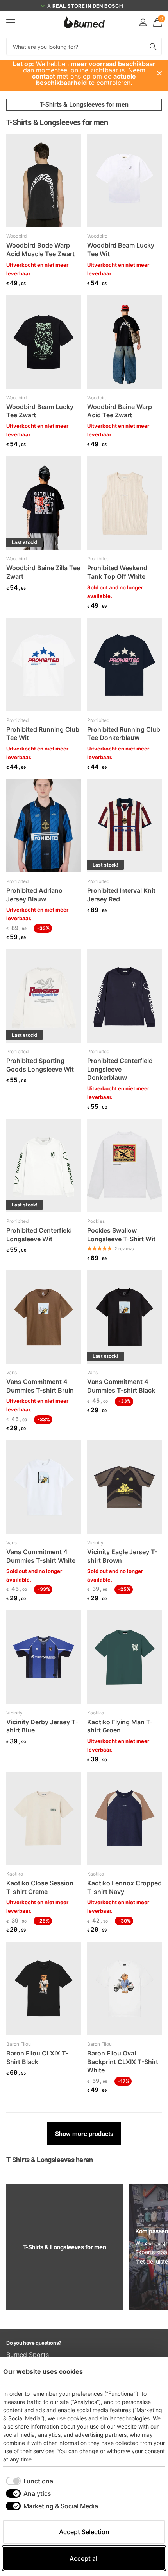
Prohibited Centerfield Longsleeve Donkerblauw (120, 1069)
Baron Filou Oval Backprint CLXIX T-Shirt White (123, 2062)
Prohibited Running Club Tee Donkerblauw (124, 734)
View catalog (11, 22)
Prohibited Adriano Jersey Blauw (34, 895)
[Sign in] (143, 22)
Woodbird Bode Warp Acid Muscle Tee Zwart (40, 250)
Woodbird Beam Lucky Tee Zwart (40, 411)
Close (159, 73)
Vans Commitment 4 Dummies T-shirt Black (121, 1386)
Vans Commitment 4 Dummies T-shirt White (41, 1556)
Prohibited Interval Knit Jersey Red (121, 895)
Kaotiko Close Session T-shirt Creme (40, 1887)
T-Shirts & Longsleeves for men (84, 105)
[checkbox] (30, 2481)
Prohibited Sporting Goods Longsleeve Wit (40, 1065)
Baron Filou (19, 2044)
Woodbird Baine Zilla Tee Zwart (43, 572)
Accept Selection (84, 2532)
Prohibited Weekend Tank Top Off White (117, 572)
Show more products (84, 2134)
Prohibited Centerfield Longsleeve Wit (39, 1235)
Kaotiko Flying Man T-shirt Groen (120, 1726)
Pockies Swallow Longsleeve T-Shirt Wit (121, 1235)
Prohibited (98, 559)
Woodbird (16, 236)
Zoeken (153, 46)
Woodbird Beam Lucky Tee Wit (121, 250)
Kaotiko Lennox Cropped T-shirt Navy (124, 1887)
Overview (147, 2371)
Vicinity (95, 1543)
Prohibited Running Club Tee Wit (43, 734)
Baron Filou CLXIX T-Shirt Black (37, 2057)
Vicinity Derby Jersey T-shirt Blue (42, 1726)
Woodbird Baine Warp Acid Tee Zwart (120, 411)
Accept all (84, 2558)
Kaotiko (96, 1713)
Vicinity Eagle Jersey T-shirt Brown (122, 1556)
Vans (12, 1372)
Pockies (96, 1221)
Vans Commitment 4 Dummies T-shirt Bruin (40, 1386)
